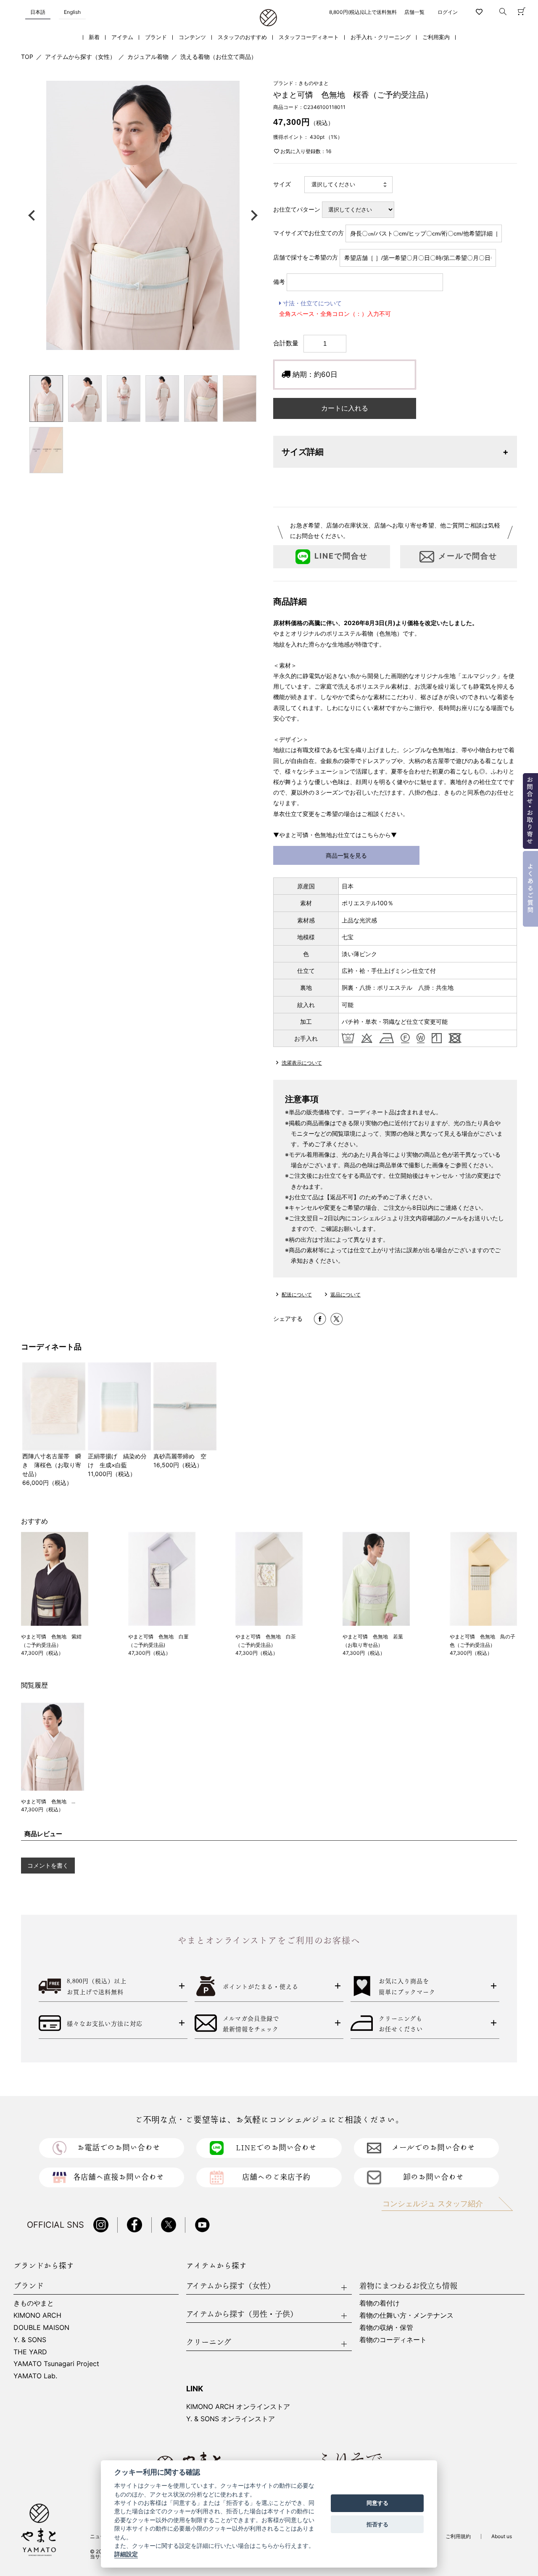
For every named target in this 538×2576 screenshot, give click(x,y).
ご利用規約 (458, 2536)
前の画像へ (34, 215)
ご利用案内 (436, 37)
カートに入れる (345, 408)
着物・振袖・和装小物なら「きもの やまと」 (268, 18)
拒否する (377, 2524)
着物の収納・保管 (386, 2327)
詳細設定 (126, 2555)
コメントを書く (48, 1865)
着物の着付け (380, 2303)
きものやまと (34, 2303)
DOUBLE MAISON (41, 2327)
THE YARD (30, 2352)
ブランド (156, 37)
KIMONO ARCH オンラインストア (238, 2406)
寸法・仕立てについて (311, 303)
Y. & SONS (30, 2340)
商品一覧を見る (346, 855)
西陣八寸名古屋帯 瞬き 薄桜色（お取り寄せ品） (52, 1465)
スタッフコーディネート (309, 37)
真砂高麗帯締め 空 (180, 1456)
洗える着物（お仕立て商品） (219, 57)
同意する (377, 2503)
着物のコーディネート (393, 2340)
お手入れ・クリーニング (381, 37)
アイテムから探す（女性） (80, 57)
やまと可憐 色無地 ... (48, 1801)
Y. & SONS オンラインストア (231, 2419)
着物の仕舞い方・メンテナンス (406, 2315)
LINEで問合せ (341, 556)
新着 (94, 37)
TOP (27, 57)
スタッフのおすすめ (242, 37)
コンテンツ (192, 37)
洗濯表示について (302, 1063)
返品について (345, 1295)
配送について (297, 1295)
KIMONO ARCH (37, 2315)
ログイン (448, 12)
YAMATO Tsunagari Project (56, 2364)
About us (502, 2536)
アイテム (122, 37)
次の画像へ (252, 215)
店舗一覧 (414, 12)
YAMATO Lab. (35, 2376)
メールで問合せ (468, 556)
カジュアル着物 (148, 57)
